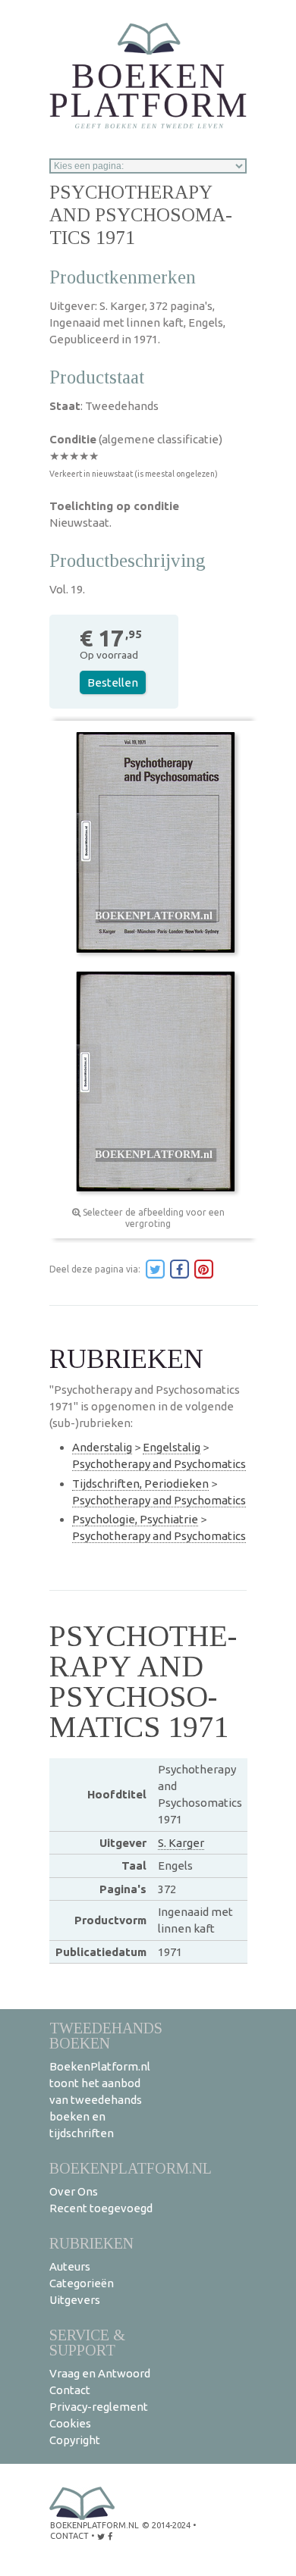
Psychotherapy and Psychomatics (159, 1464)
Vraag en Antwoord (100, 2373)
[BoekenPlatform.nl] (148, 71)
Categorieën (82, 2283)
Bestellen (113, 682)
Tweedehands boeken (106, 2035)
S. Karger (181, 1843)
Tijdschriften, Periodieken (140, 1484)
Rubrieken (91, 2243)
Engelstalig (172, 1447)
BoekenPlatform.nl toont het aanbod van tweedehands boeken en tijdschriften (100, 2100)
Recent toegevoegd (101, 2208)
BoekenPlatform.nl (131, 2168)
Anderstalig (102, 1447)
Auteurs (70, 2266)
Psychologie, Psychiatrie (135, 1519)
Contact (70, 2390)
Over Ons (74, 2191)
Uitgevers (75, 2300)
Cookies (70, 2423)
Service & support (87, 2342)
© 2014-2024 (166, 2525)
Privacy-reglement (99, 2407)
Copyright (75, 2440)
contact (69, 2536)
